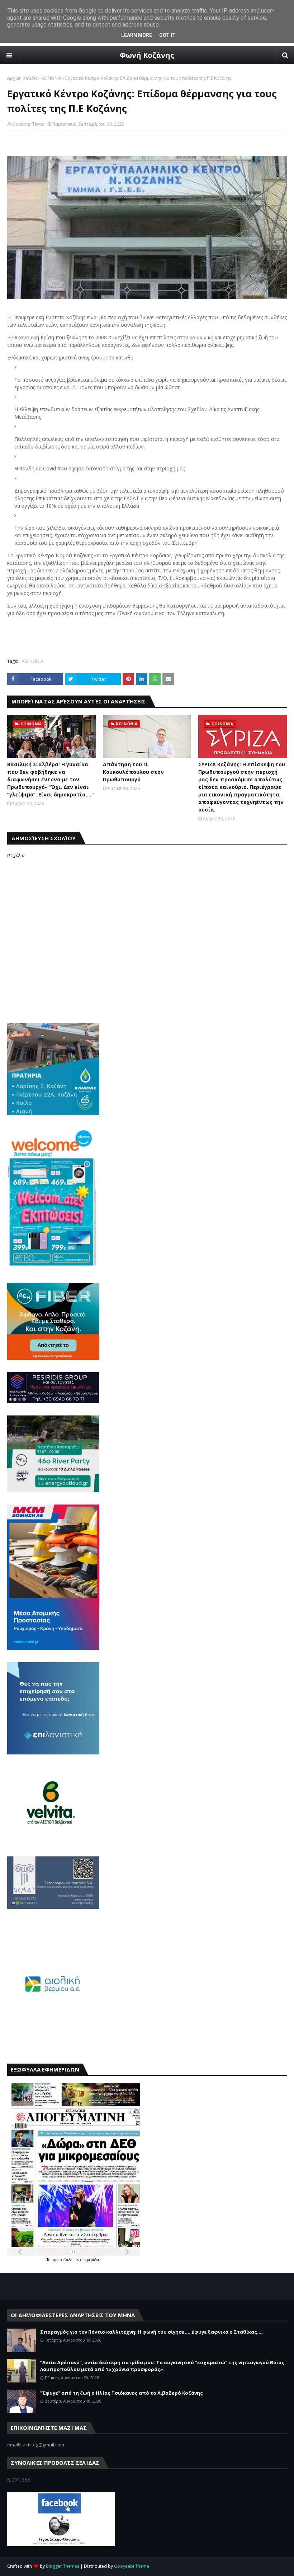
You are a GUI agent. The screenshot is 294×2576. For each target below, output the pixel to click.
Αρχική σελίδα (22, 78)
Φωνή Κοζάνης (147, 55)
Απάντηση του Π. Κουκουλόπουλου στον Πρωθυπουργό (133, 772)
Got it (167, 35)
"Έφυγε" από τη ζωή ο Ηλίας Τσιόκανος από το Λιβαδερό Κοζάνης (122, 2393)
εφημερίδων (90, 2260)
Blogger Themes (63, 2566)
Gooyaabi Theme (132, 2566)
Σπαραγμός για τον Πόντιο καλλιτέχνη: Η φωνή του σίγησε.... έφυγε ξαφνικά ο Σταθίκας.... (151, 2332)
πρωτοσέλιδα (63, 2260)
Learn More (137, 35)
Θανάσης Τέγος (28, 124)
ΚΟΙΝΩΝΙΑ (51, 78)
